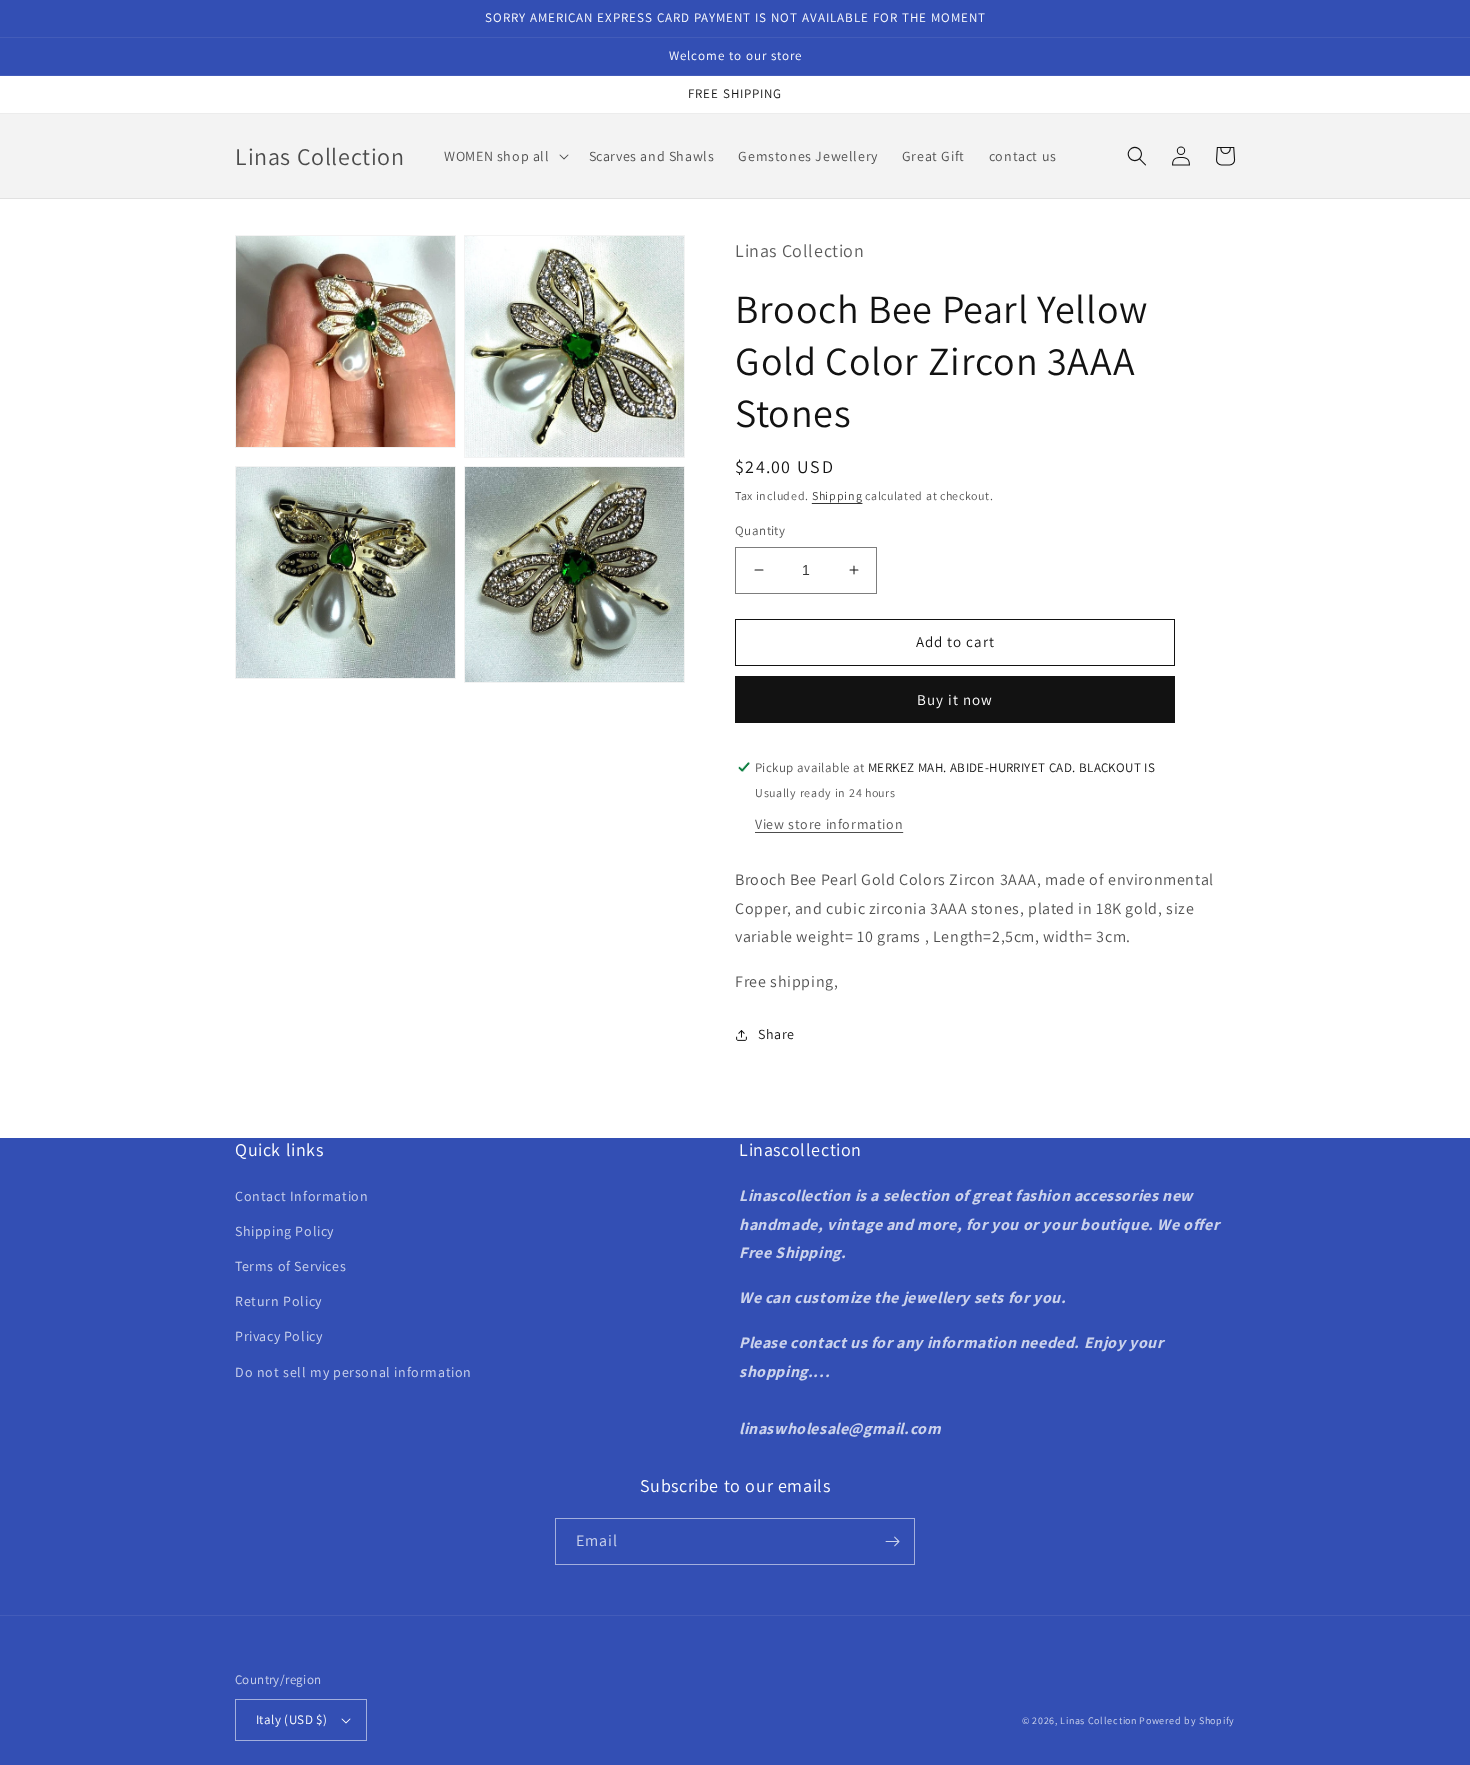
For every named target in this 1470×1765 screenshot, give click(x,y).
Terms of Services (290, 1266)
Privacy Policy (278, 1336)
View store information (829, 824)
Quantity (760, 530)
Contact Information (301, 1196)
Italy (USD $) (291, 1719)
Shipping (837, 495)
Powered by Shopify (1187, 1720)
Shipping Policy (284, 1231)
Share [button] (776, 1034)
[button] (504, 156)
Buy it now (955, 699)
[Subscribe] (892, 1541)
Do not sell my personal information (353, 1372)
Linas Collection (1098, 1720)
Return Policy (278, 1301)
